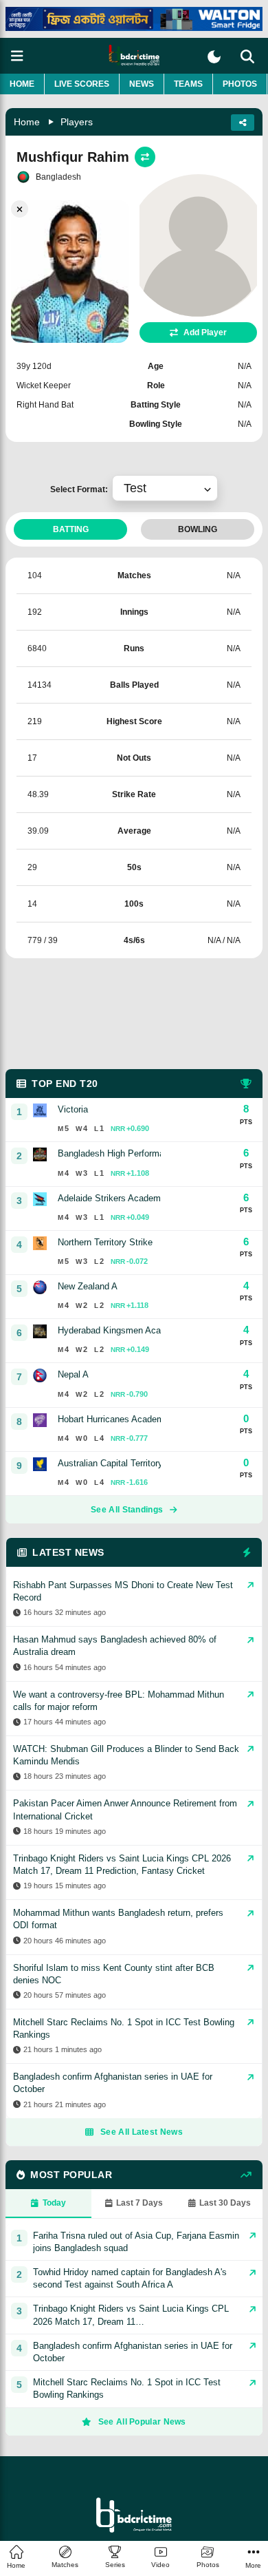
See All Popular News (142, 2422)
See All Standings (127, 1510)
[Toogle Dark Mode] (214, 57)
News (142, 84)
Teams (188, 84)
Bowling (198, 529)
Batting (71, 529)
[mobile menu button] (17, 56)
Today (54, 2203)
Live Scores (82, 84)
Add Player (205, 332)
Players (77, 122)
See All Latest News (142, 2132)
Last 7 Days (139, 2203)
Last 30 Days (225, 2203)
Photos (240, 84)
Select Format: (81, 489)
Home (22, 84)
